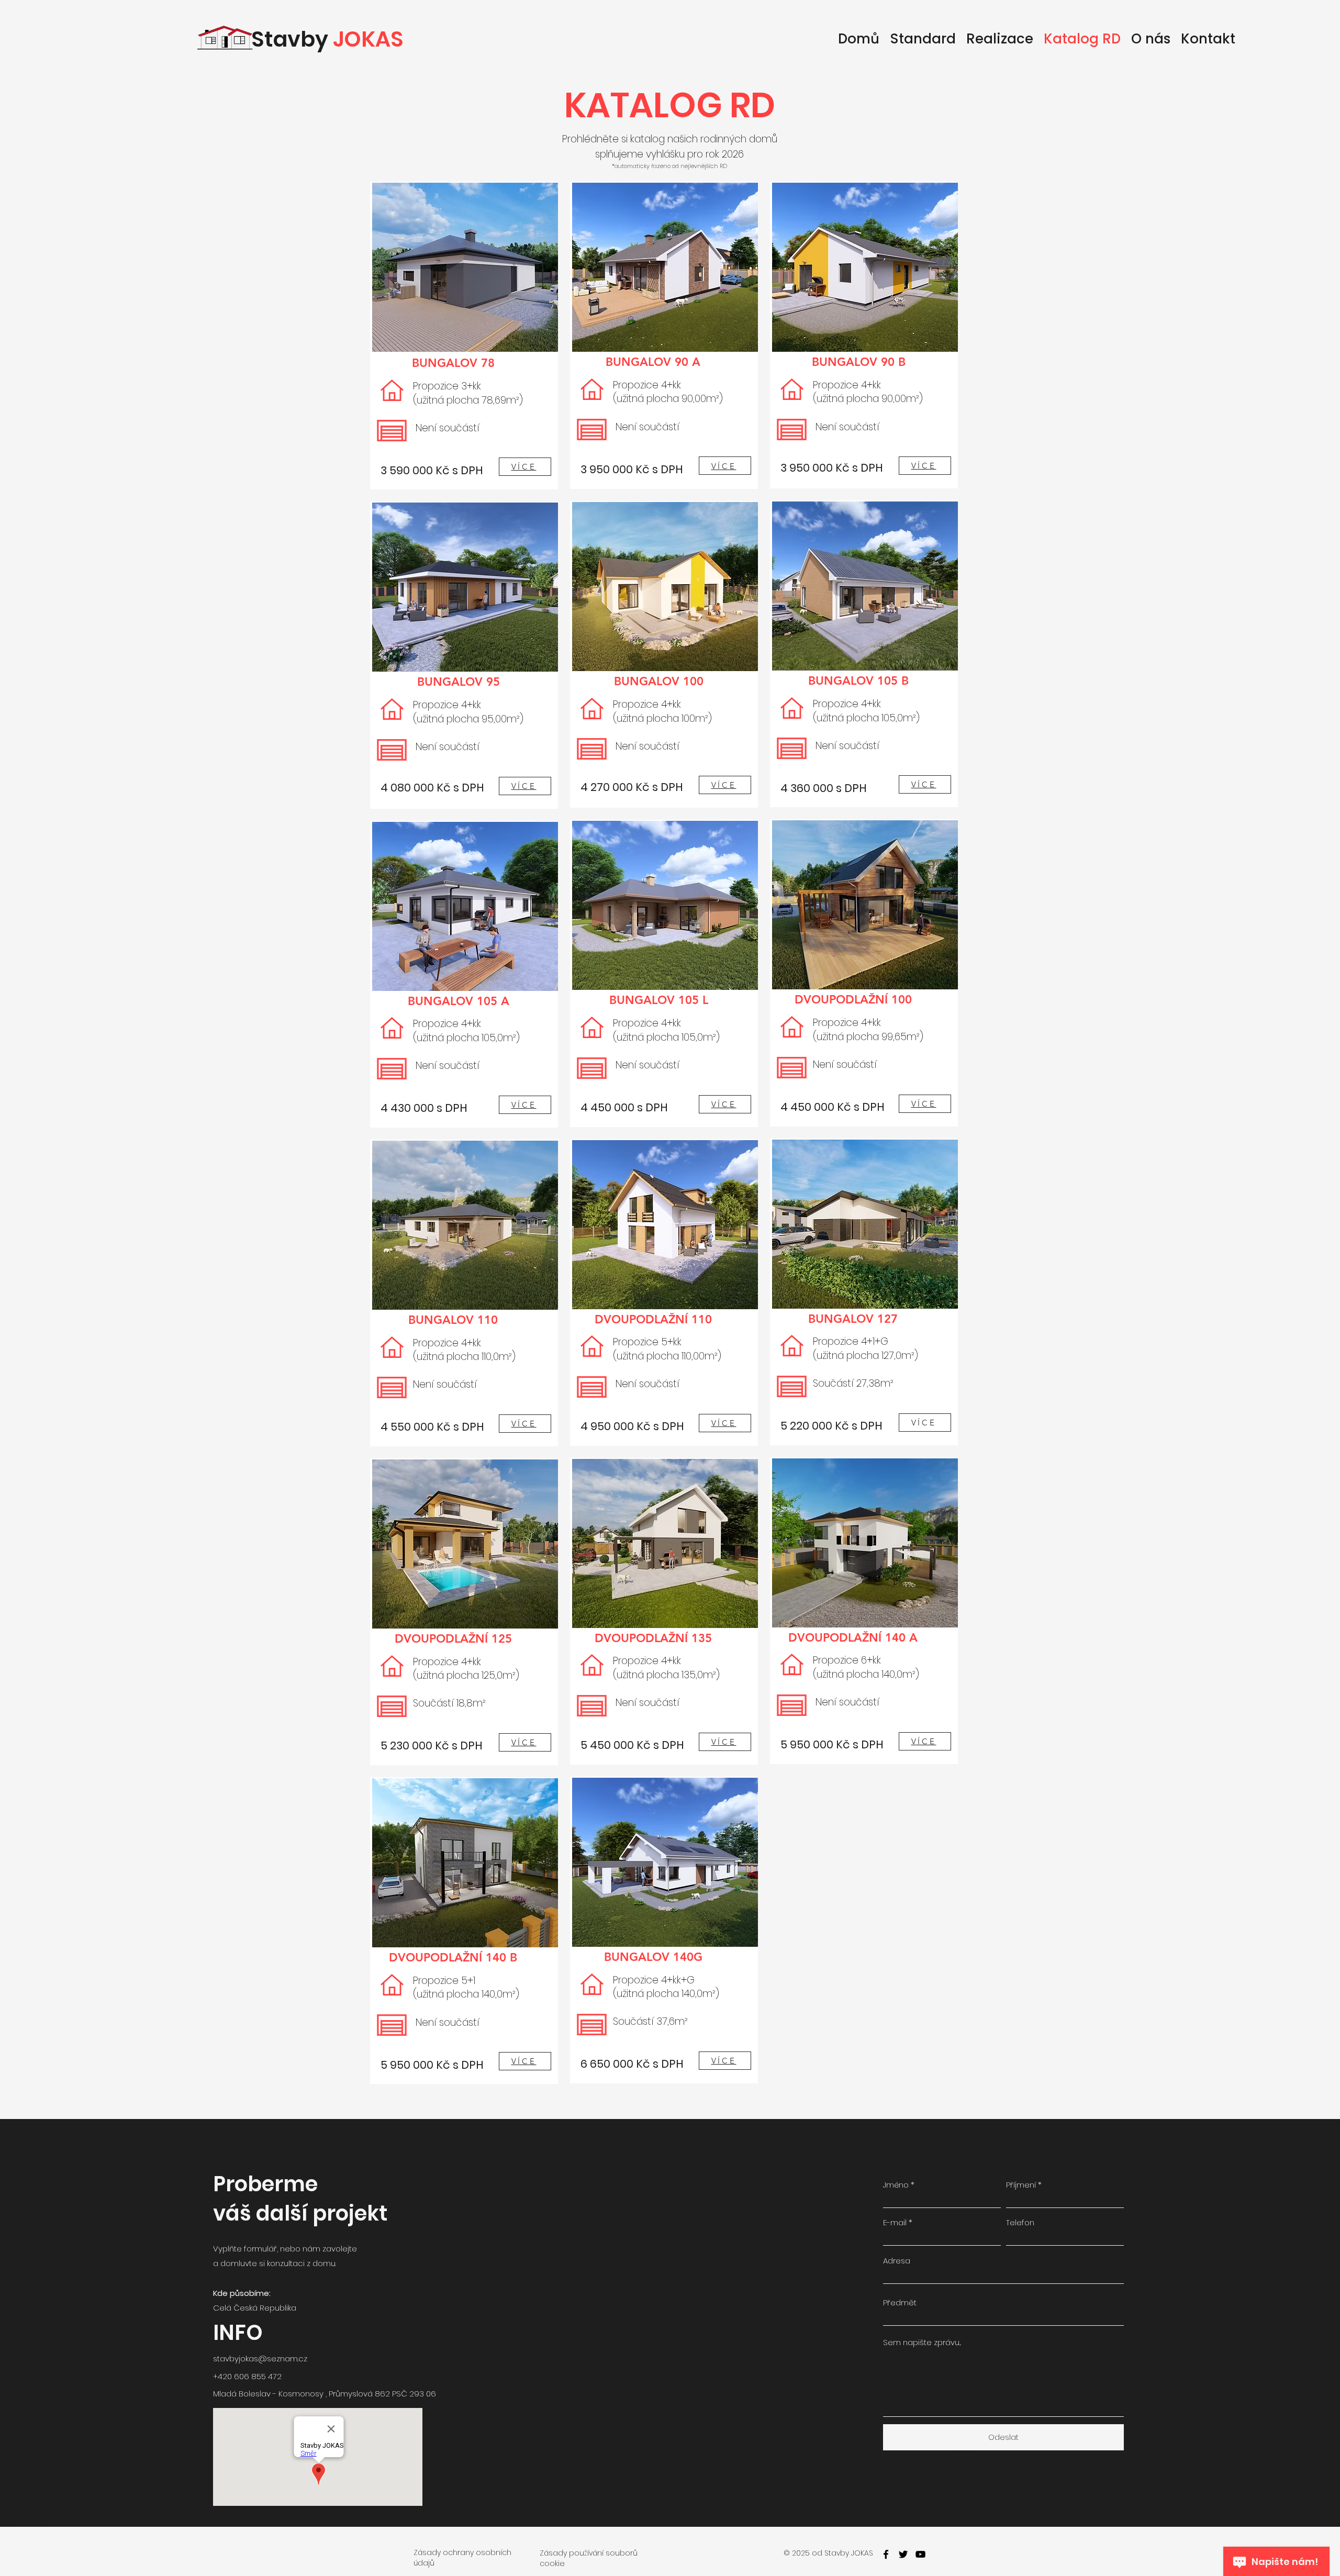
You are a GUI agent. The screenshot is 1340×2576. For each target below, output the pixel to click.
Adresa (897, 2261)
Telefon (1020, 2222)
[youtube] (920, 2554)
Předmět (900, 2302)
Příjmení (1021, 2185)
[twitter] (903, 2554)
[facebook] (886, 2554)
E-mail (895, 2222)
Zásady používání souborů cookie (589, 2558)
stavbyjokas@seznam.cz (260, 2358)
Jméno (896, 2185)
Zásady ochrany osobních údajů (462, 2558)
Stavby (327, 39)
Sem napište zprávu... (922, 2342)
